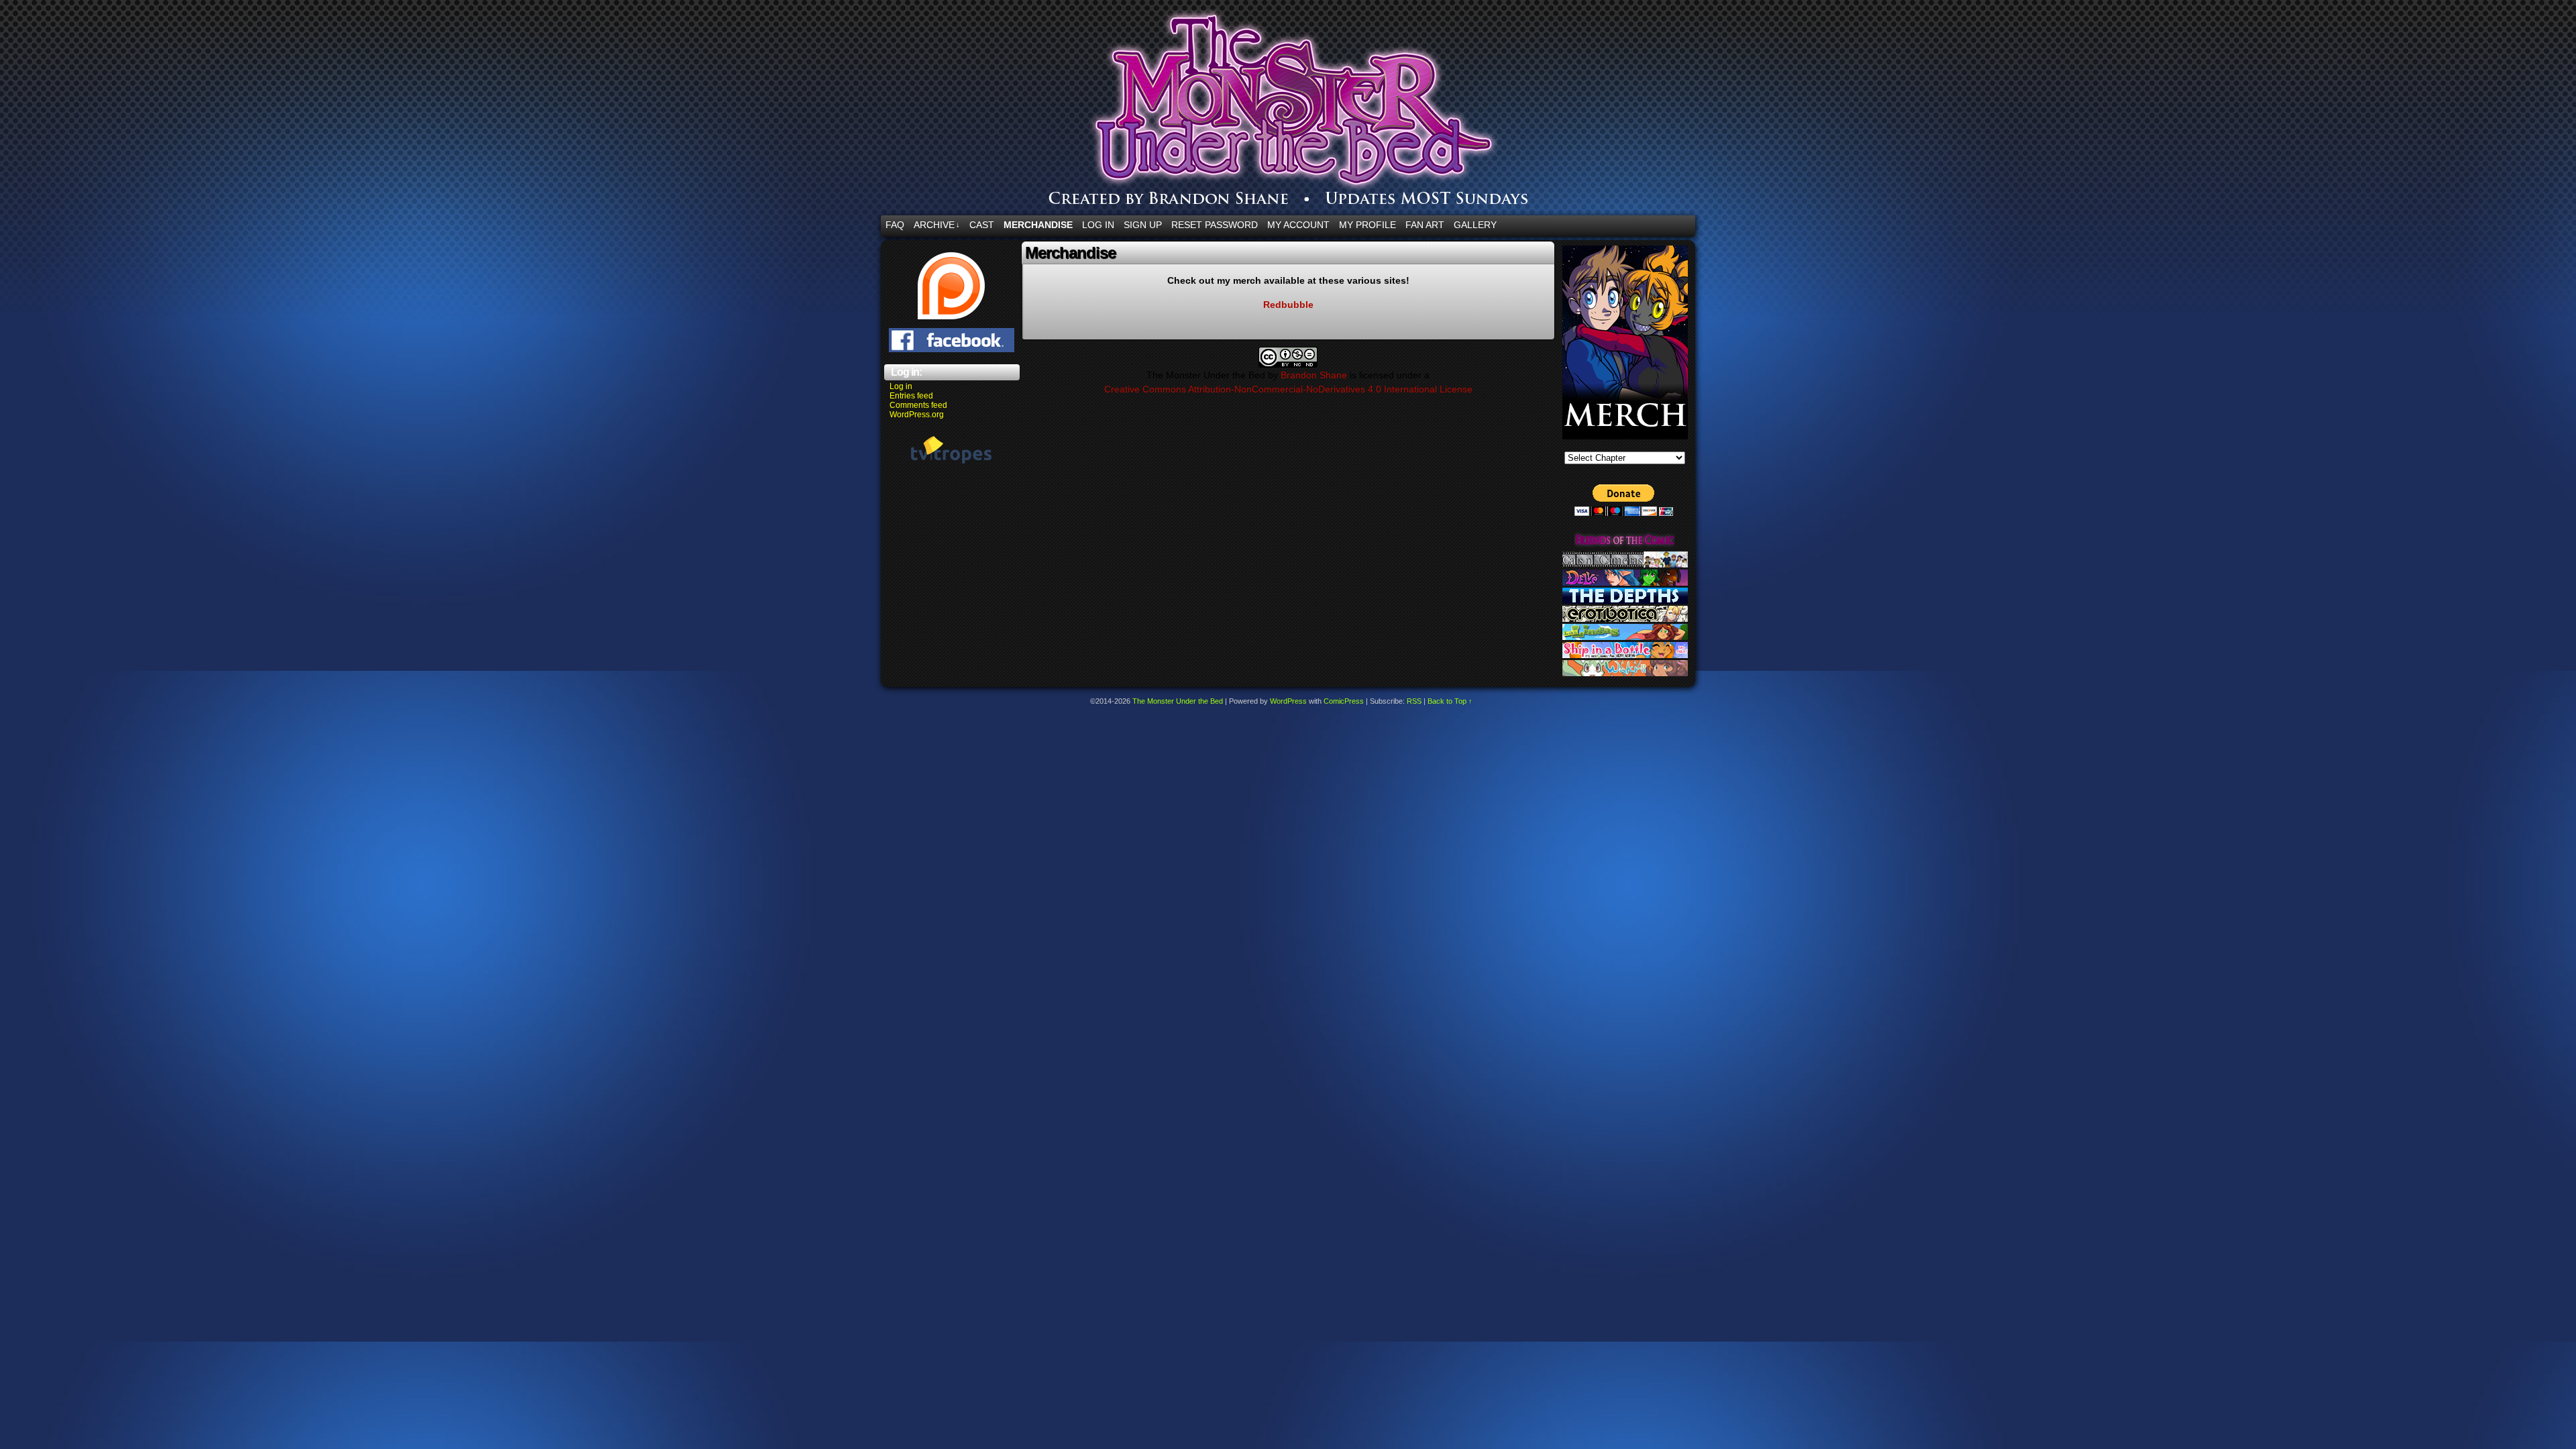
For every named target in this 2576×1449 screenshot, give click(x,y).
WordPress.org (917, 415)
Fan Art (1425, 225)
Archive (937, 225)
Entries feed (911, 396)
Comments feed (918, 405)
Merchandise (1038, 225)
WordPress (1288, 701)
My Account (1298, 225)
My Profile (1367, 225)
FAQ (895, 225)
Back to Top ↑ (1450, 701)
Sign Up (1143, 225)
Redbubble (1288, 305)
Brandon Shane (1314, 375)
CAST (982, 225)
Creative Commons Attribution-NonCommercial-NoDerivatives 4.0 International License (1288, 389)
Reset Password (1215, 225)
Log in (901, 386)
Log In (1098, 225)
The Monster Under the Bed (1368, 111)
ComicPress (1344, 701)
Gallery (1475, 225)
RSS (1414, 701)
